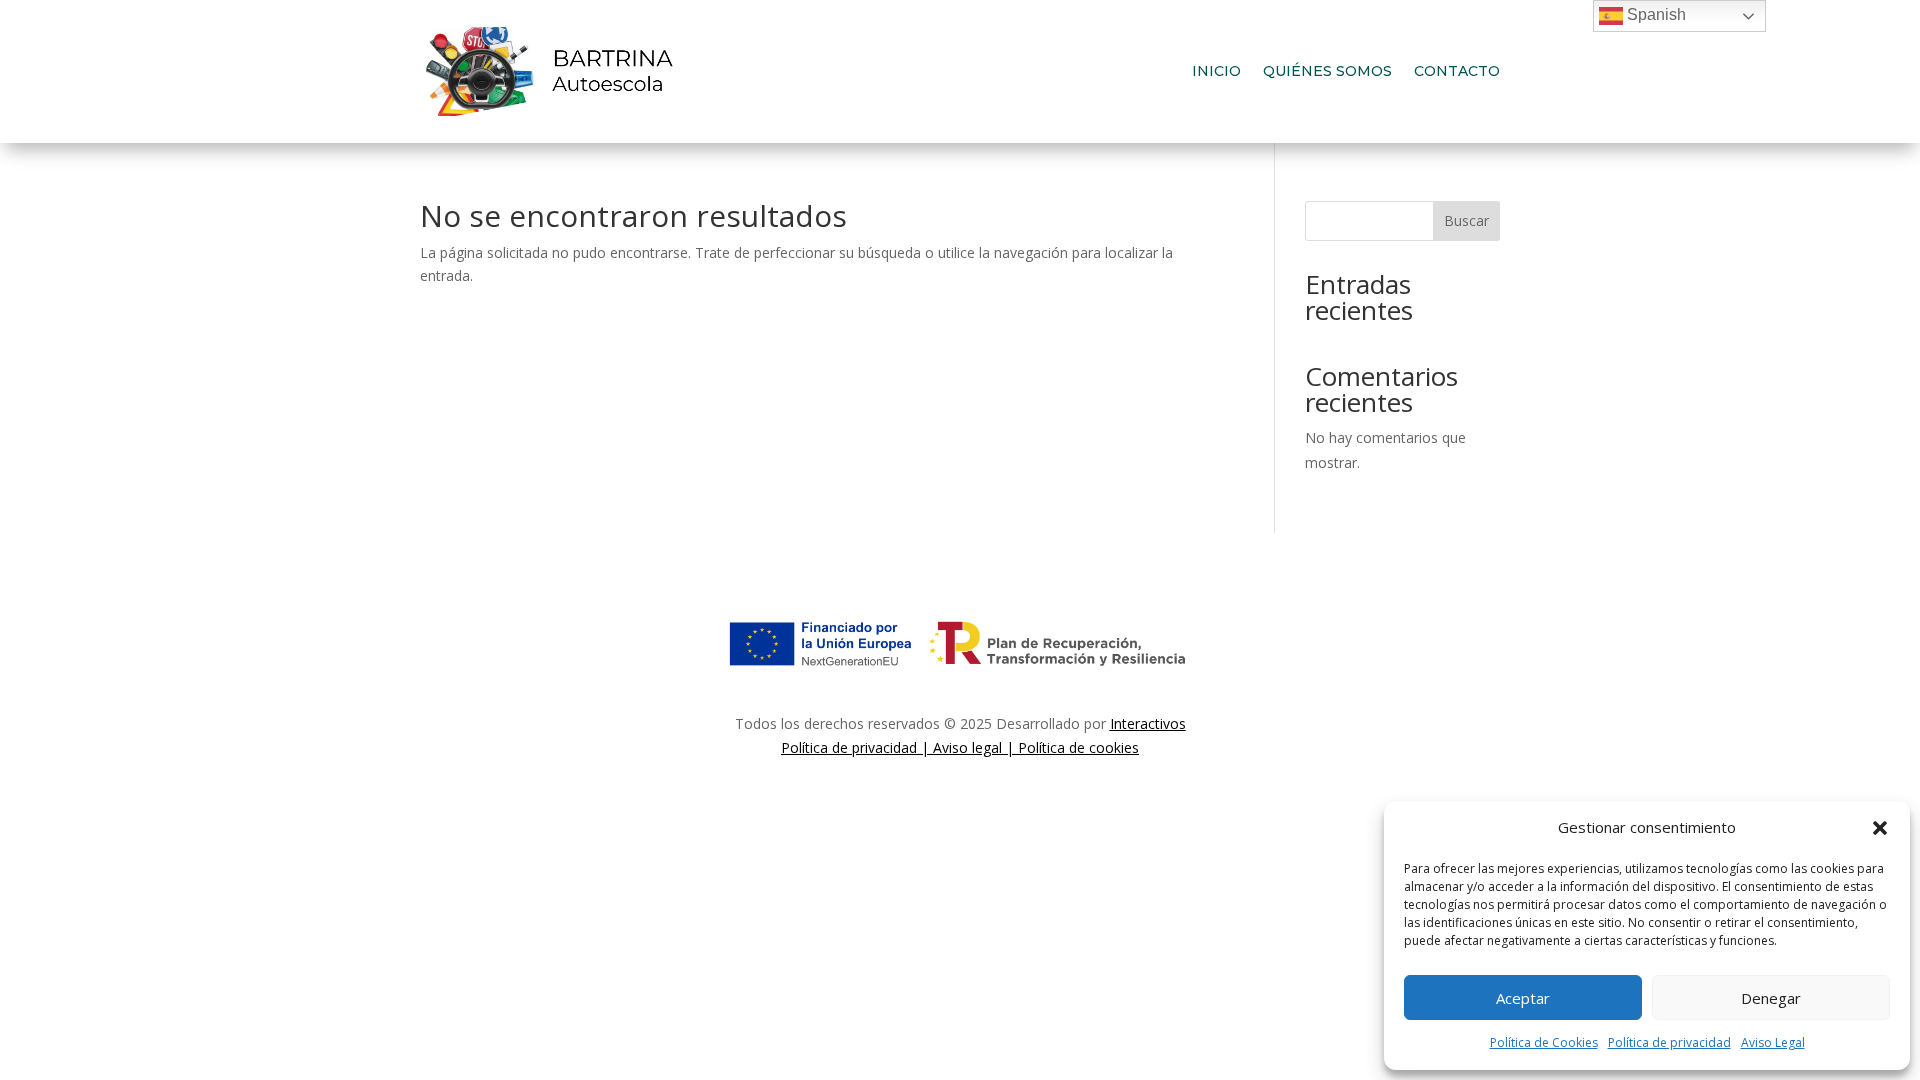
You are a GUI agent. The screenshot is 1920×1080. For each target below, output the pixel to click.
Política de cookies (1078, 747)
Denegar (1771, 998)
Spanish (1654, 14)
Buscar (1466, 220)
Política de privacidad (1669, 1042)
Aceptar (1523, 998)
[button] (1880, 828)
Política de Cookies (1544, 1042)
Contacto (1457, 71)
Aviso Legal (1773, 1042)
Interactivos (1148, 723)
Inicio (1216, 71)
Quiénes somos (1327, 71)
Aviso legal (967, 747)
